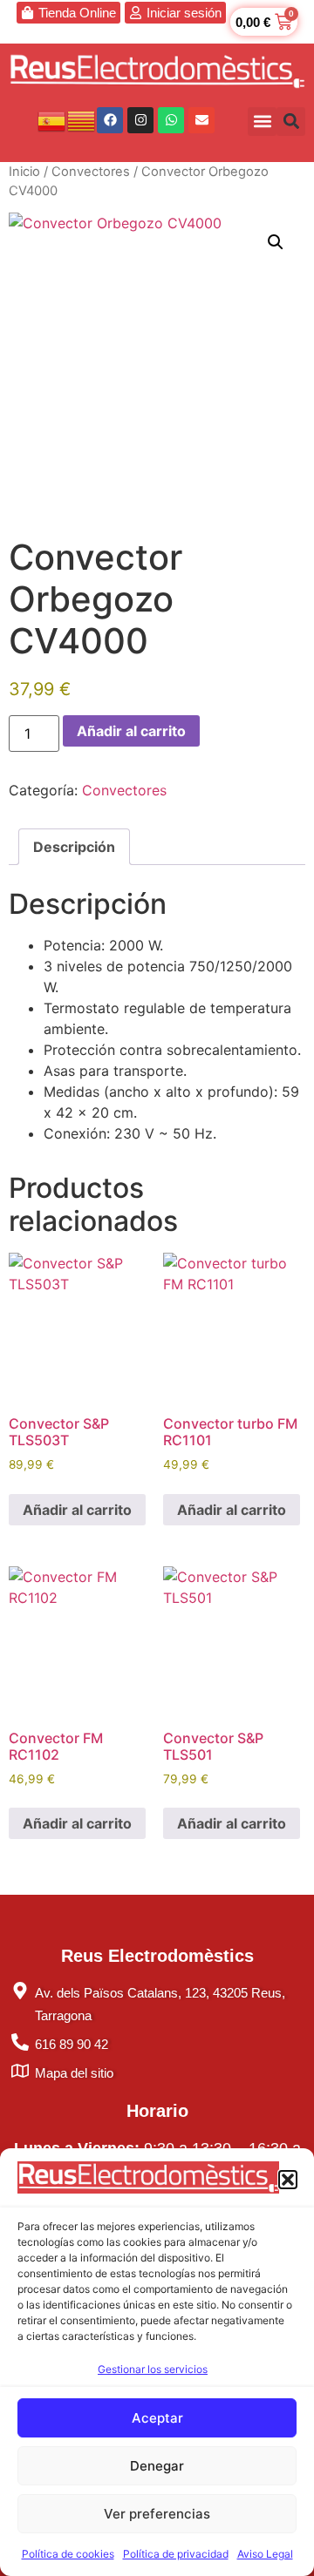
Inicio (24, 172)
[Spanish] (52, 119)
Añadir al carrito (131, 731)
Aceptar (157, 2418)
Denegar (157, 2466)
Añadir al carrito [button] (77, 1510)
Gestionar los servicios (153, 2369)
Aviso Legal (265, 2554)
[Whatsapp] (171, 120)
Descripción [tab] (74, 847)
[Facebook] (110, 120)
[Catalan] (82, 119)
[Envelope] (201, 120)
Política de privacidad (176, 2554)
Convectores (91, 172)
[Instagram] (140, 120)
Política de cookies (68, 2554)
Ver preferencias (157, 2514)
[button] (288, 2180)
